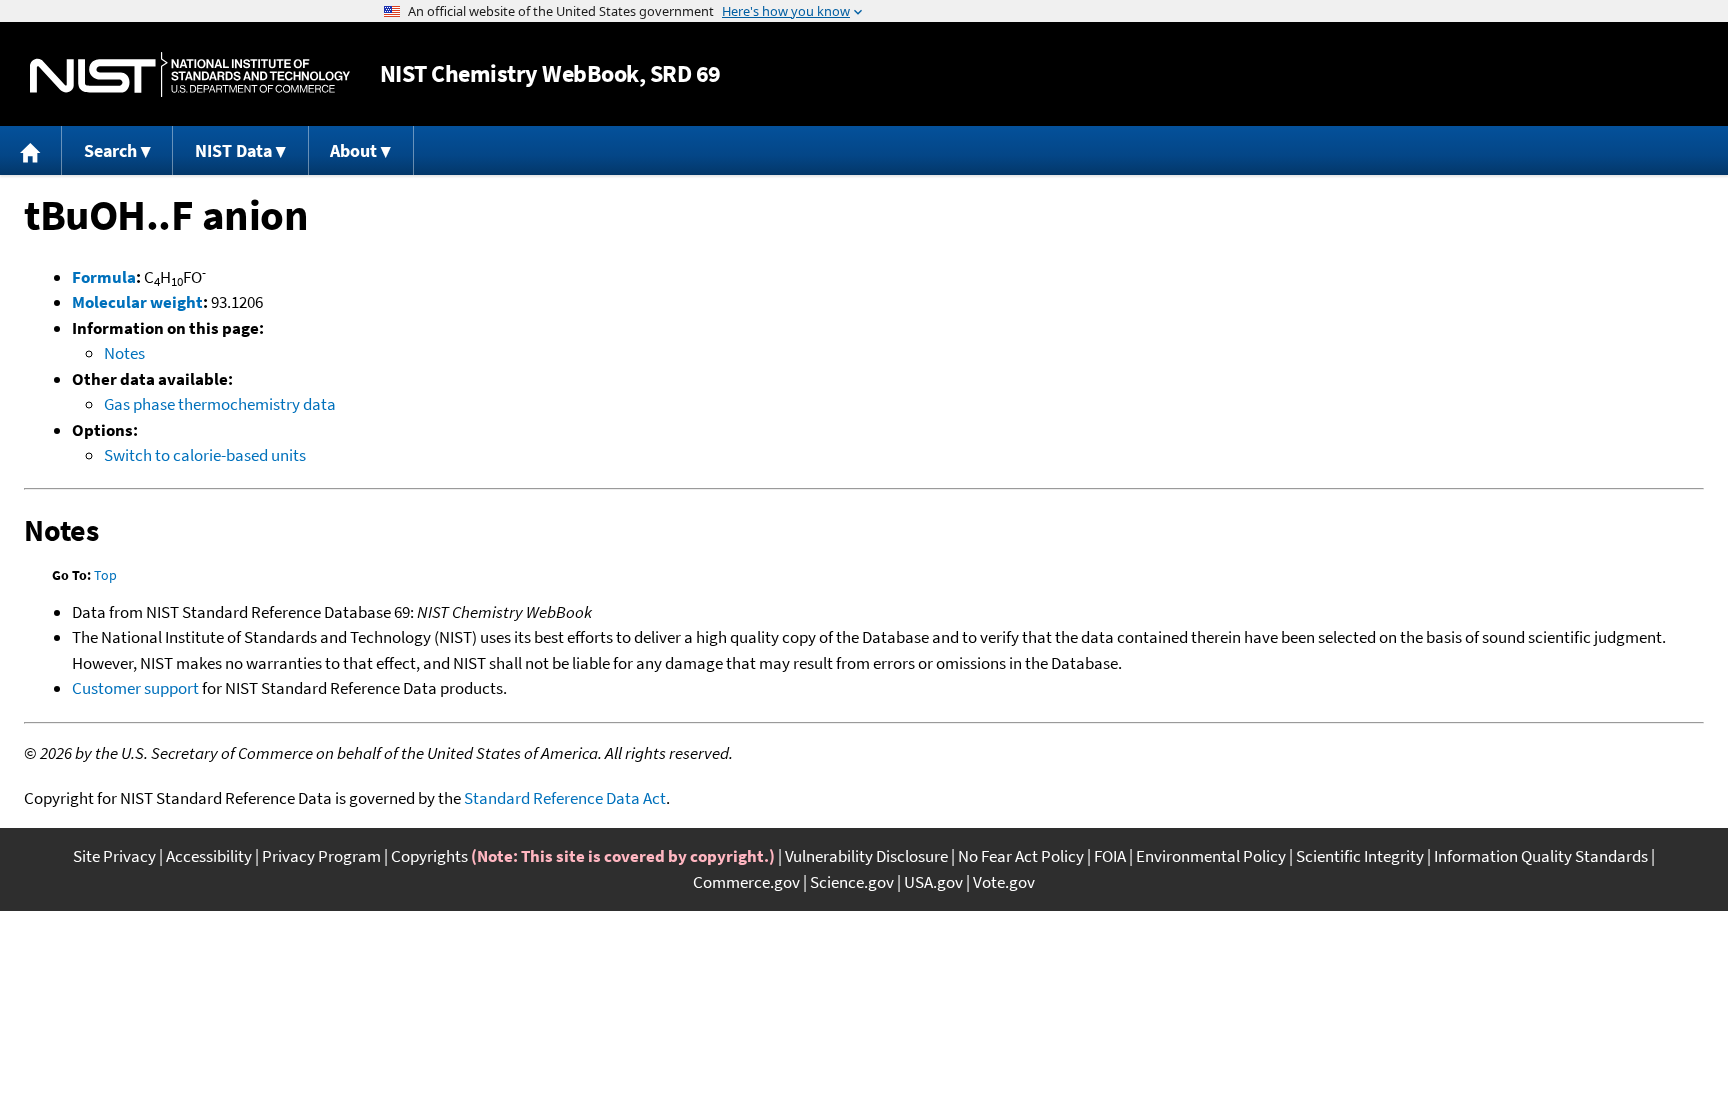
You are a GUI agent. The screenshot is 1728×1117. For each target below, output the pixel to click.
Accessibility (209, 856)
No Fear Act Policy (1021, 856)
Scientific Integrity (1360, 856)
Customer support (135, 688)
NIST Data (233, 150)
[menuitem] (31, 150)
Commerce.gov (746, 882)
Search (110, 150)
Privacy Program (321, 856)
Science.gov (852, 882)
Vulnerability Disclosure (866, 856)
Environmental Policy (1211, 856)
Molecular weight (137, 302)
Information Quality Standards (1541, 856)
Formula (104, 277)
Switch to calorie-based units (205, 455)
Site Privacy (114, 856)
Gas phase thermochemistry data (220, 404)
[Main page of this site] (31, 150)
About (353, 150)
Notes (124, 353)
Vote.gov (1004, 882)
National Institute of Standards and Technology (190, 74)
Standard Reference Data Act (565, 798)
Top (105, 575)
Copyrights (429, 856)
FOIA (1110, 856)
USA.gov (933, 882)
